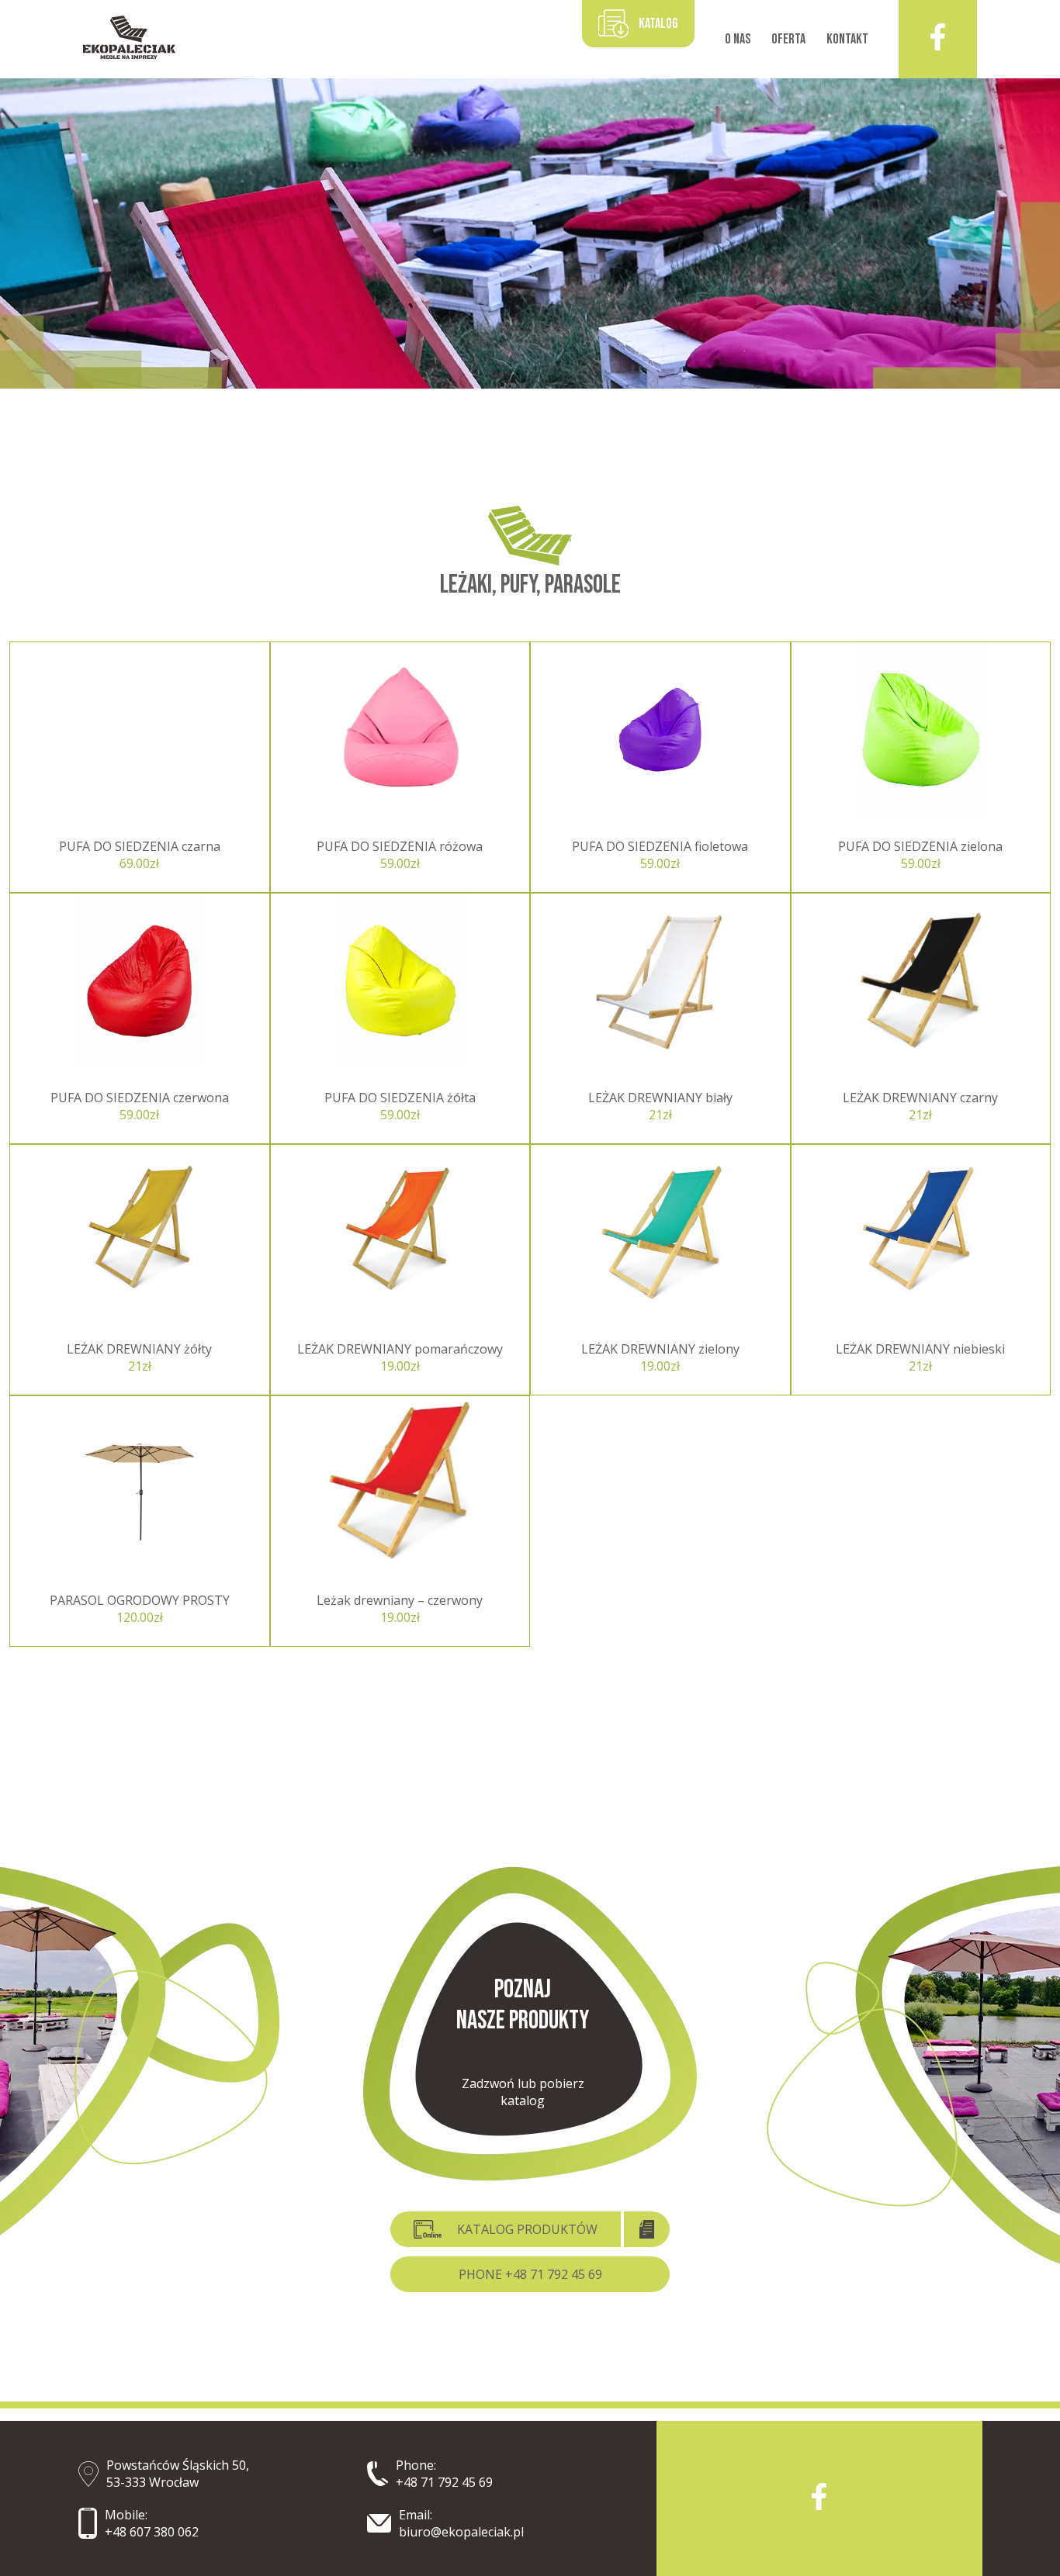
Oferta (788, 39)
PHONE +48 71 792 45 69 (530, 2274)
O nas (738, 39)
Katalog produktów (527, 2229)
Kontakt (847, 39)
